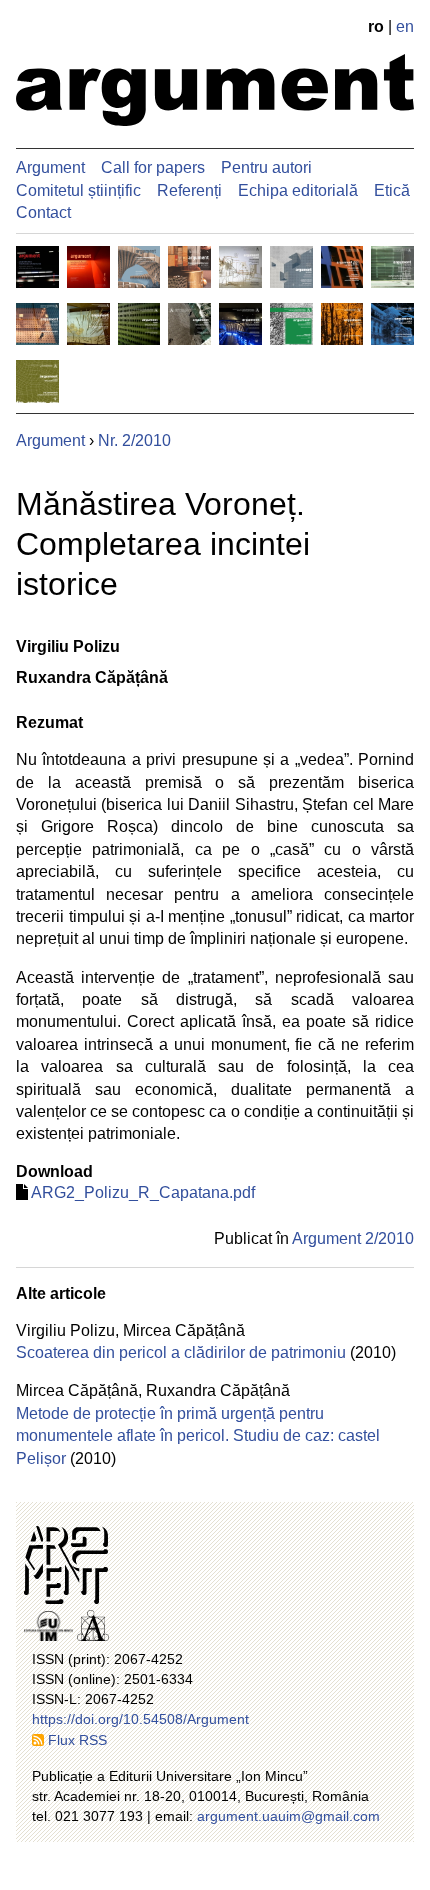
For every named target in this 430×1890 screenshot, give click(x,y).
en (405, 26)
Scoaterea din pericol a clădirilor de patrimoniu (181, 1352)
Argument (50, 167)
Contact (43, 212)
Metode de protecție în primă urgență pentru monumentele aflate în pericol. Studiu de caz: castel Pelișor (198, 1436)
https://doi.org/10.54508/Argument (140, 1719)
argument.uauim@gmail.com (288, 1816)
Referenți (189, 190)
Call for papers (153, 167)
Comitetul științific (78, 190)
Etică (392, 190)
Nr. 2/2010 (134, 440)
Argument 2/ (353, 1238)
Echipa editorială (298, 190)
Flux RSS (77, 1740)
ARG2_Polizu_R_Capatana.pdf (143, 1192)
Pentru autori (266, 167)
